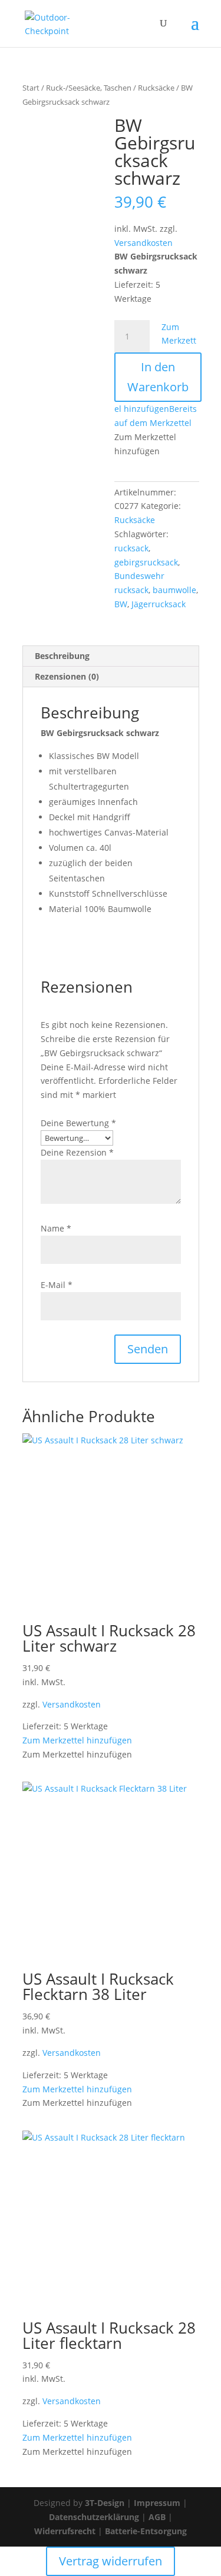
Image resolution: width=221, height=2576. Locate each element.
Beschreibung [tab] (62, 656)
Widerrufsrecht (65, 2531)
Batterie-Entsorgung (146, 2531)
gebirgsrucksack (146, 562)
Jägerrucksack (159, 604)
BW (121, 604)
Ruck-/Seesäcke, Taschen (89, 88)
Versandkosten (144, 243)
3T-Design (105, 2503)
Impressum (157, 2503)
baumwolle (174, 590)
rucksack (131, 548)
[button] (77, 1740)
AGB (157, 2517)
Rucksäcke (156, 88)
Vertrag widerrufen (111, 2561)
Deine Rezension (77, 1152)
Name (56, 1228)
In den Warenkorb (158, 377)
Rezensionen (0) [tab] (67, 676)
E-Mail (57, 1285)
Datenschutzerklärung (94, 2517)
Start (31, 88)
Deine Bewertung (78, 1123)
